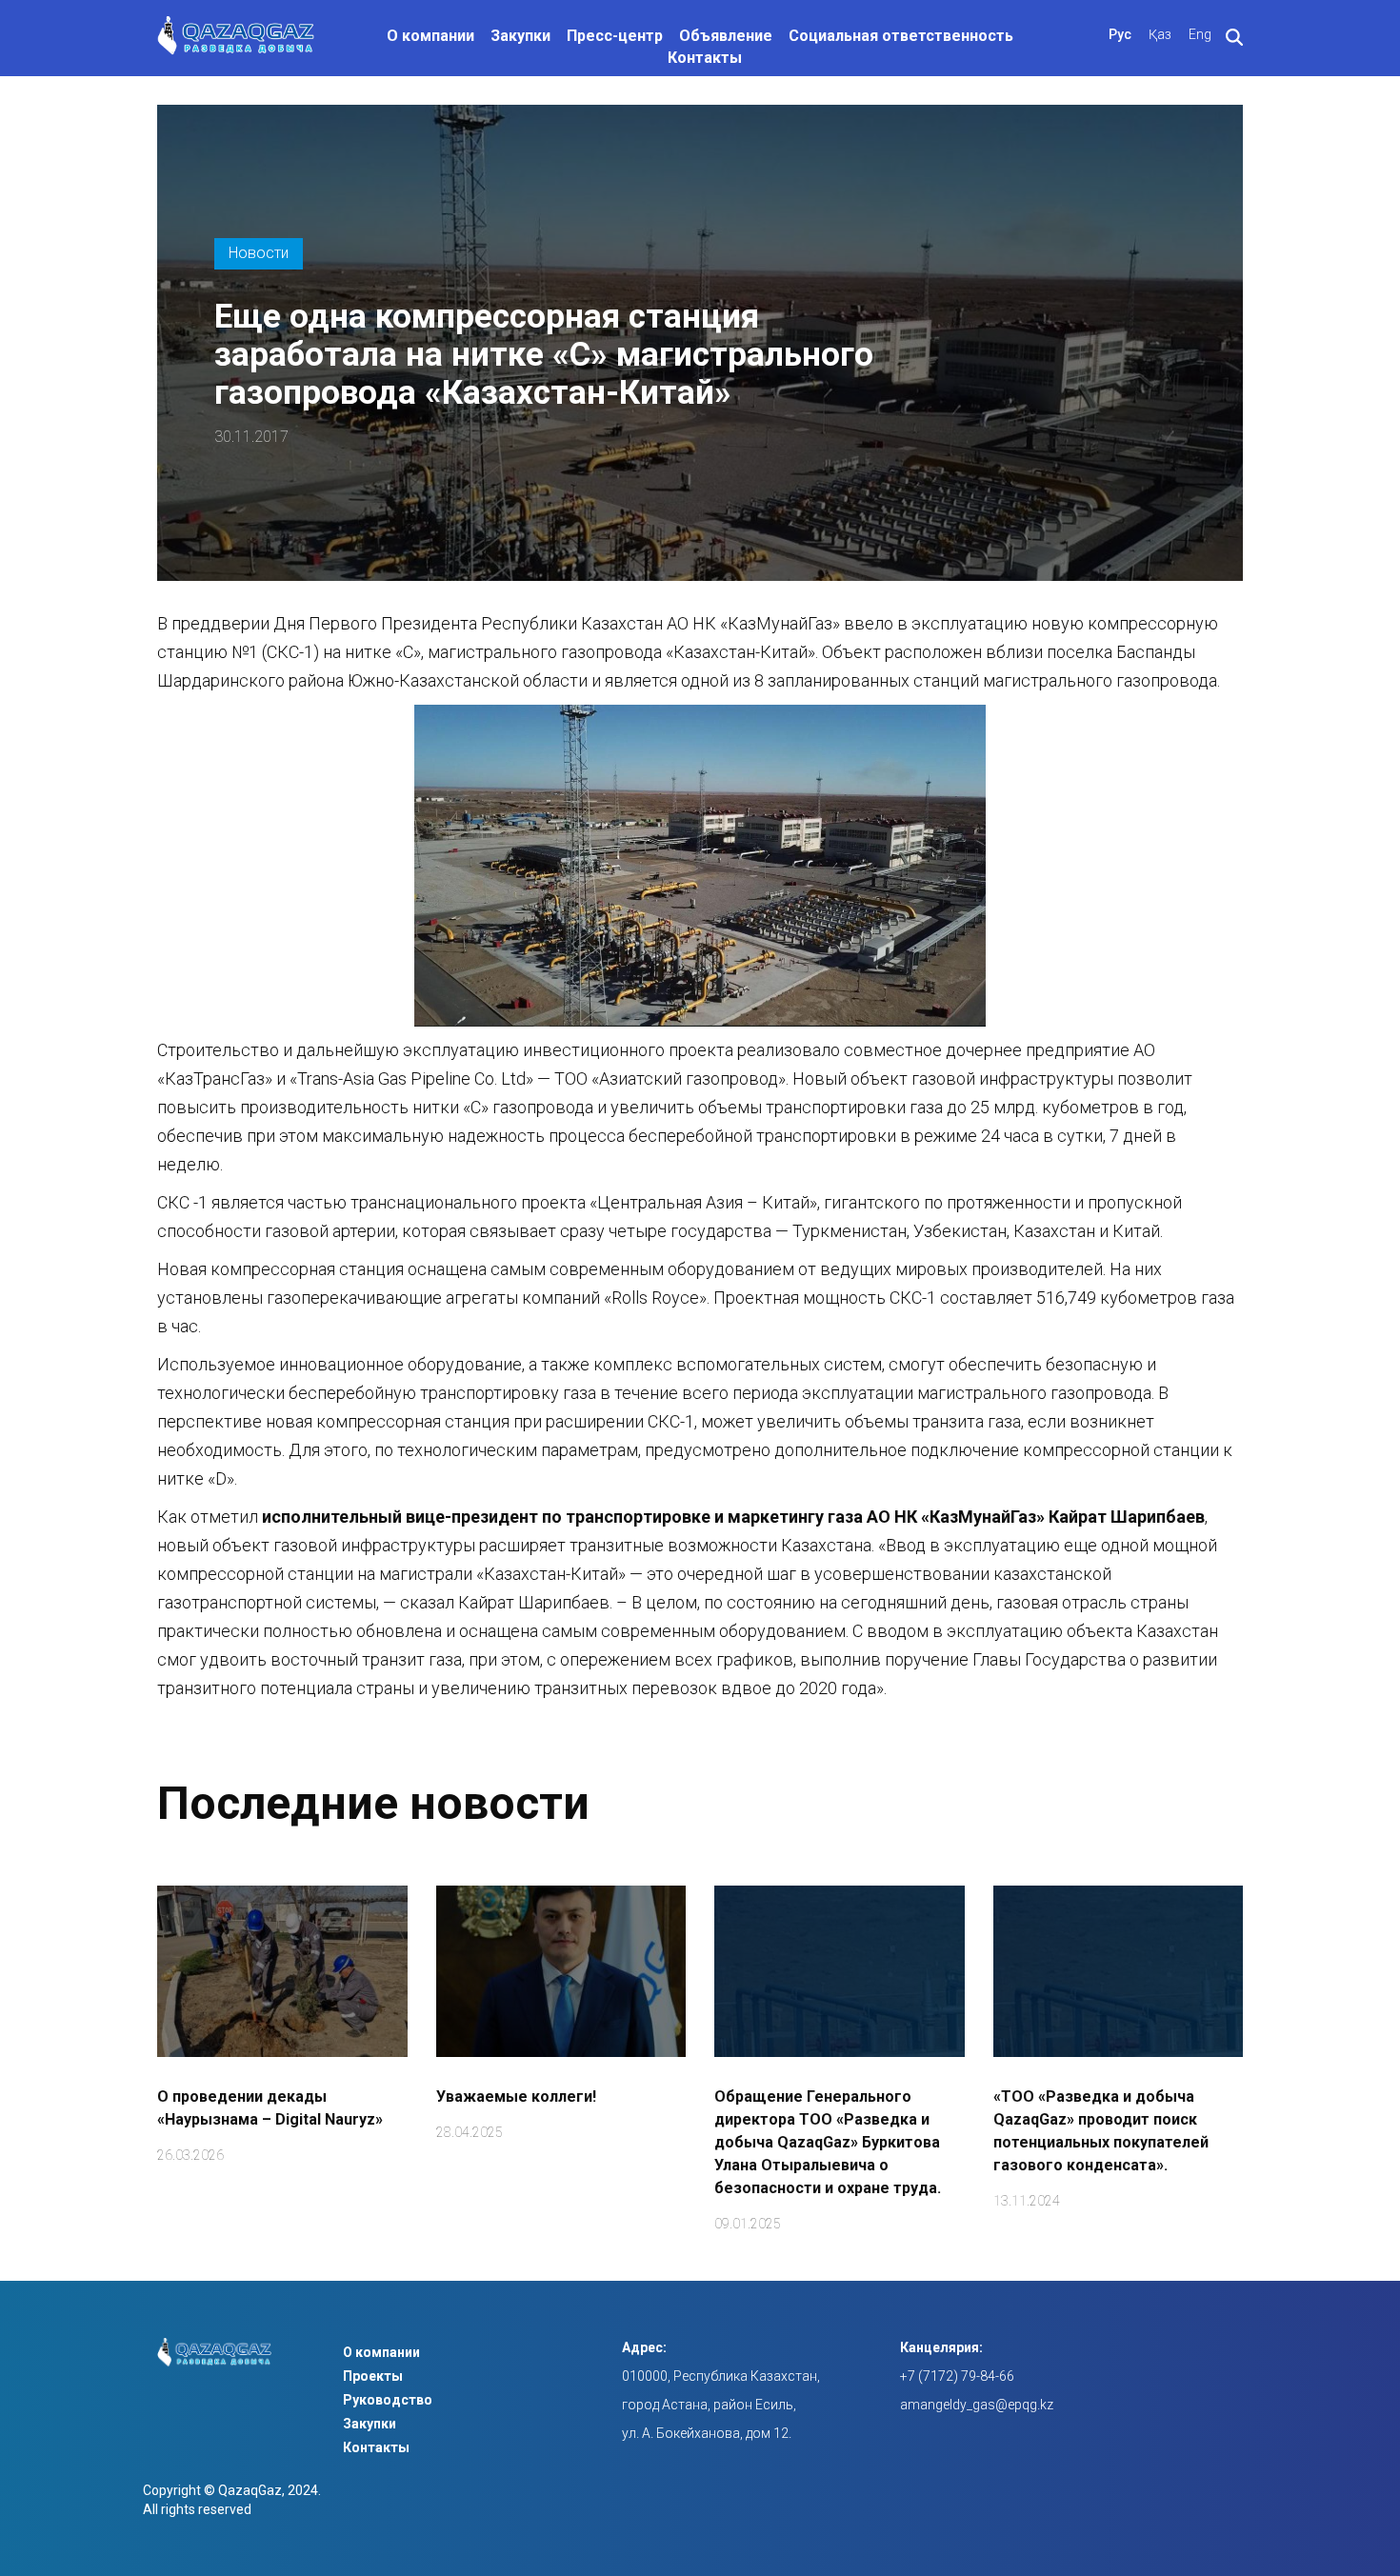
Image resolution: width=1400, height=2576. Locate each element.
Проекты (373, 2376)
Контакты (705, 58)
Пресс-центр (615, 36)
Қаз (1160, 34)
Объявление (726, 36)
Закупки (520, 36)
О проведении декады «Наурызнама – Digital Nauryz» (270, 2108)
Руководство (388, 2400)
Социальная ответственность (901, 36)
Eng (1200, 34)
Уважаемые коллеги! (516, 2097)
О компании (430, 36)
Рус (1120, 34)
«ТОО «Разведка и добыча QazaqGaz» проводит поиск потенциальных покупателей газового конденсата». (1101, 2131)
